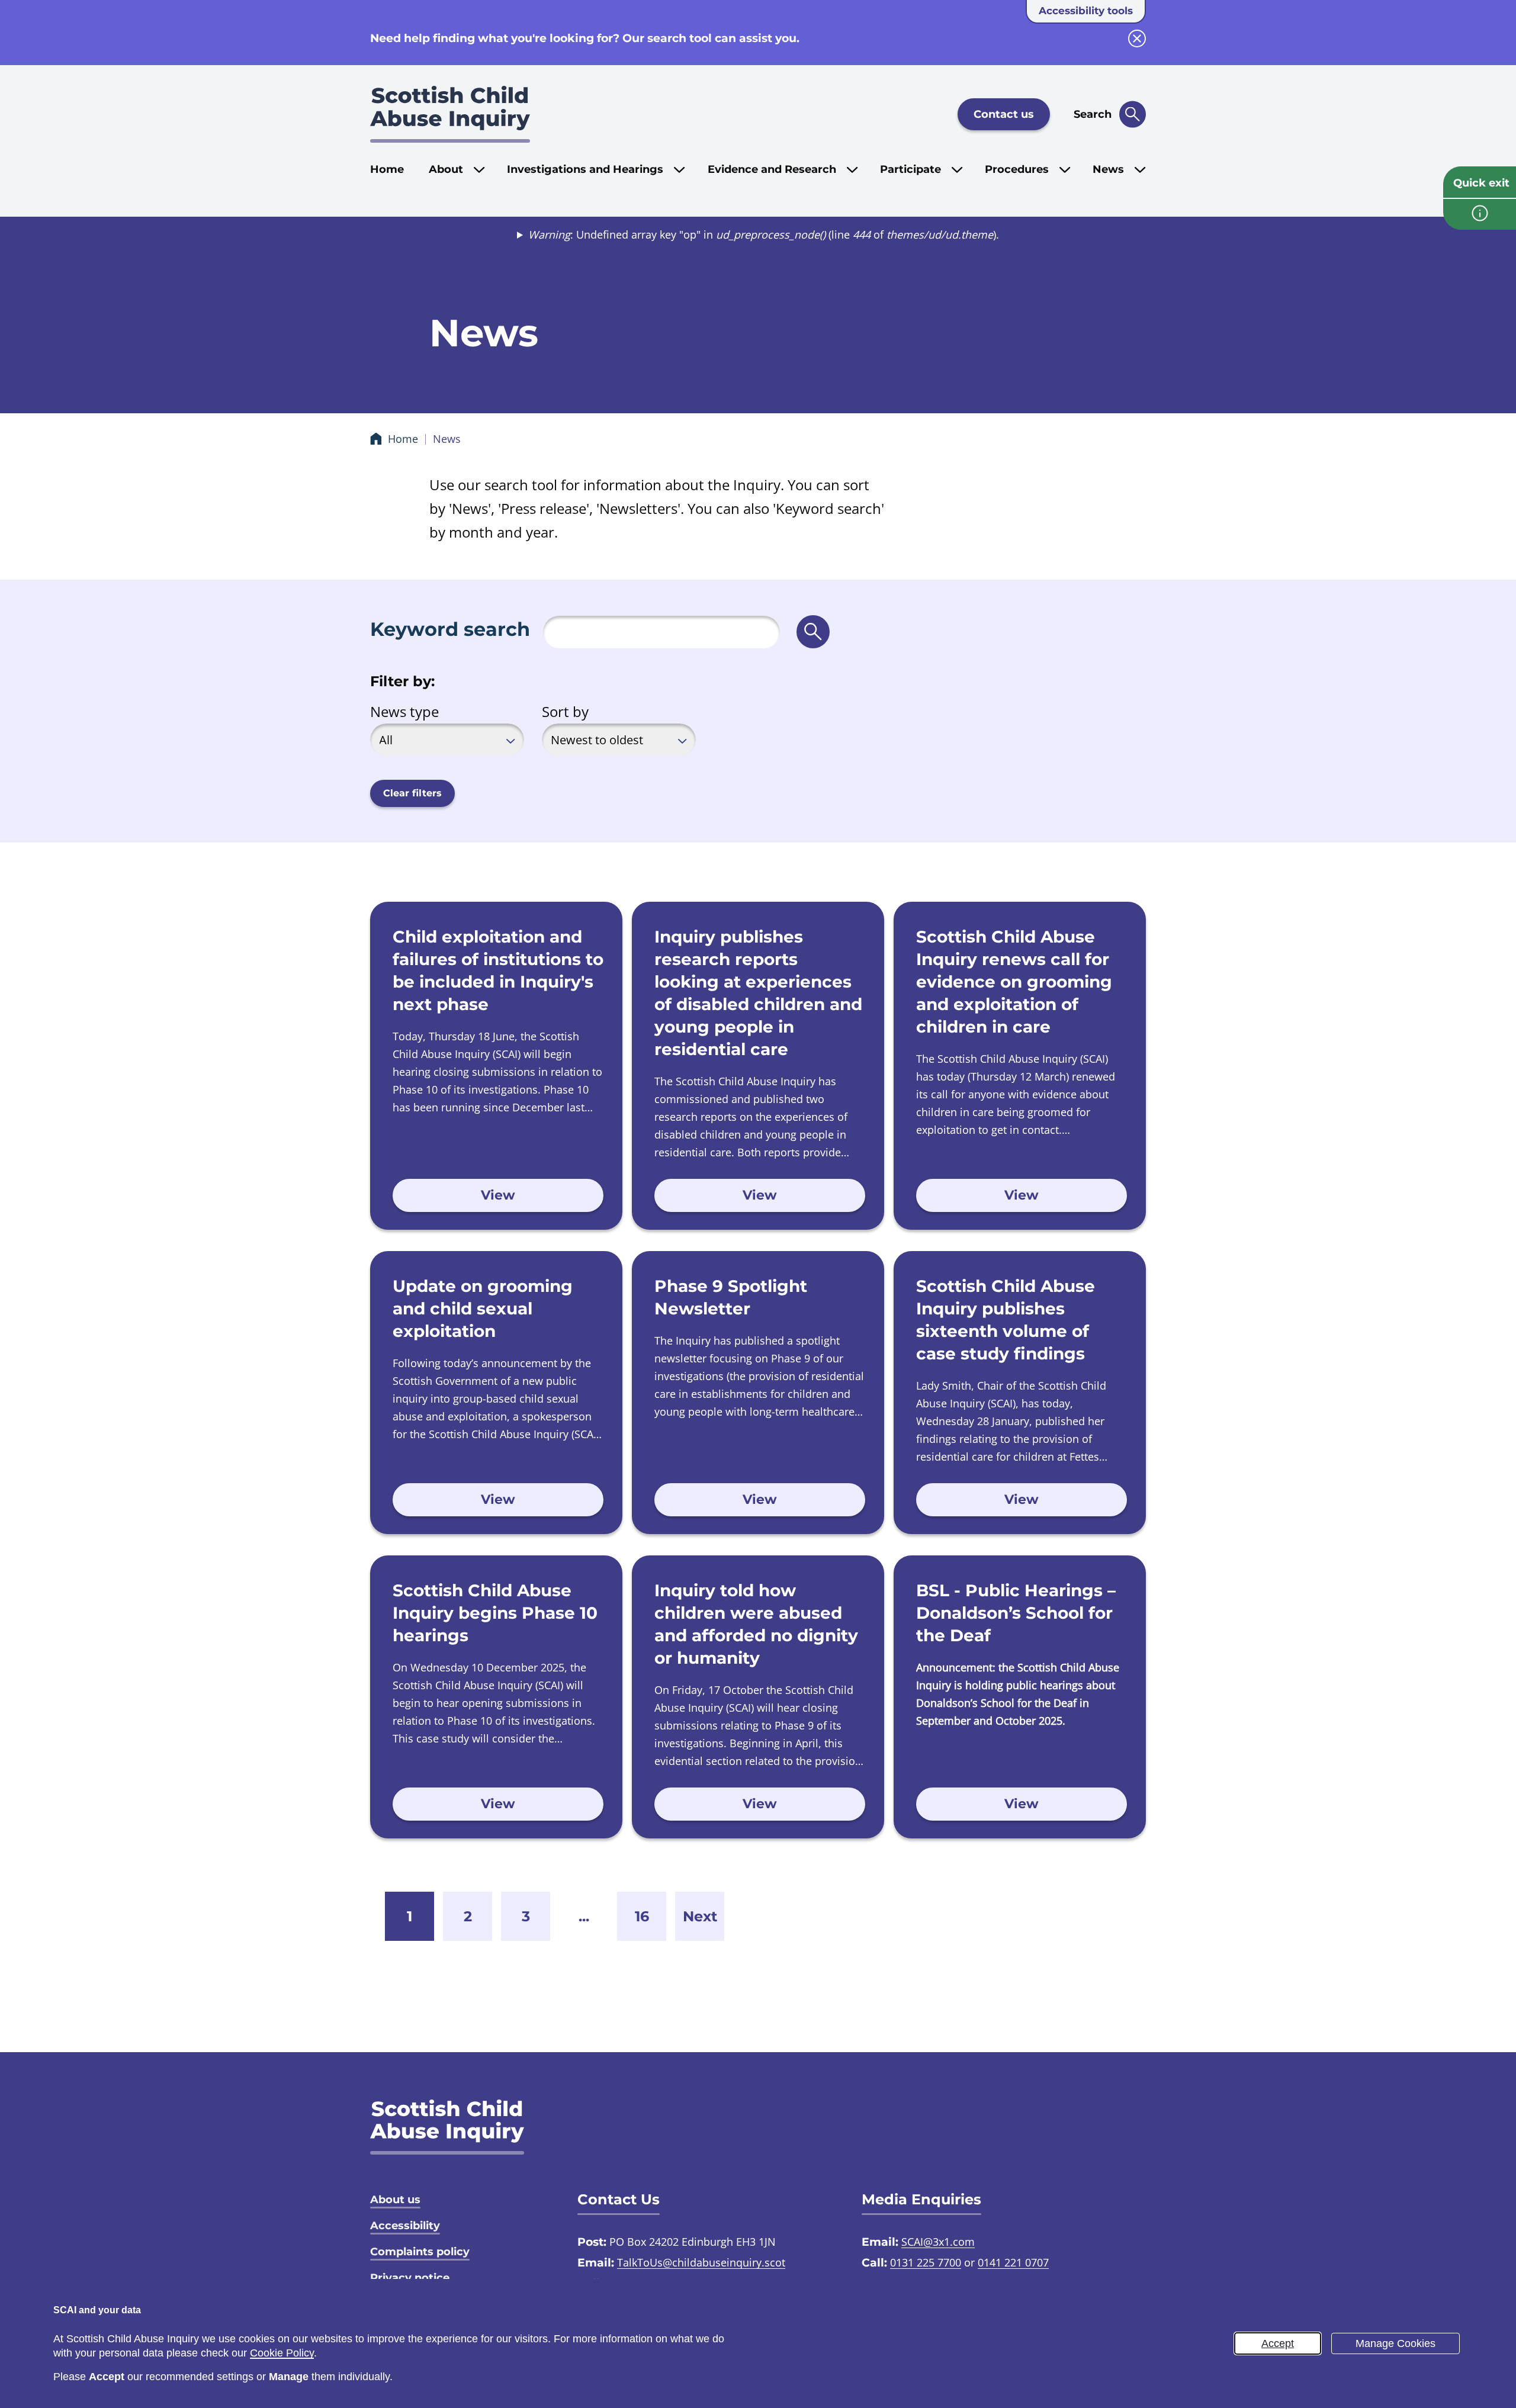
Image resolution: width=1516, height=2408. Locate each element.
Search (1093, 114)
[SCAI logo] (447, 2127)
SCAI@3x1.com (938, 2242)
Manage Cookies (1395, 2343)
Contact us (1004, 114)
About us (395, 2200)
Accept (1278, 2343)
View (498, 1195)
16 (642, 1916)
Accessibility (405, 2226)
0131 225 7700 (926, 2262)
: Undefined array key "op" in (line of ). (764, 234)
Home (387, 169)
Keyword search (450, 629)
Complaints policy (420, 2252)
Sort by (565, 711)
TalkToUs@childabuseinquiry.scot (701, 2262)
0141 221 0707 (1013, 2262)
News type (404, 711)
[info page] (1480, 214)
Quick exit (1481, 183)
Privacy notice (410, 2278)
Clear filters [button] (412, 793)
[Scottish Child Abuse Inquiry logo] (450, 114)
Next (700, 1916)
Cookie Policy (282, 2353)
